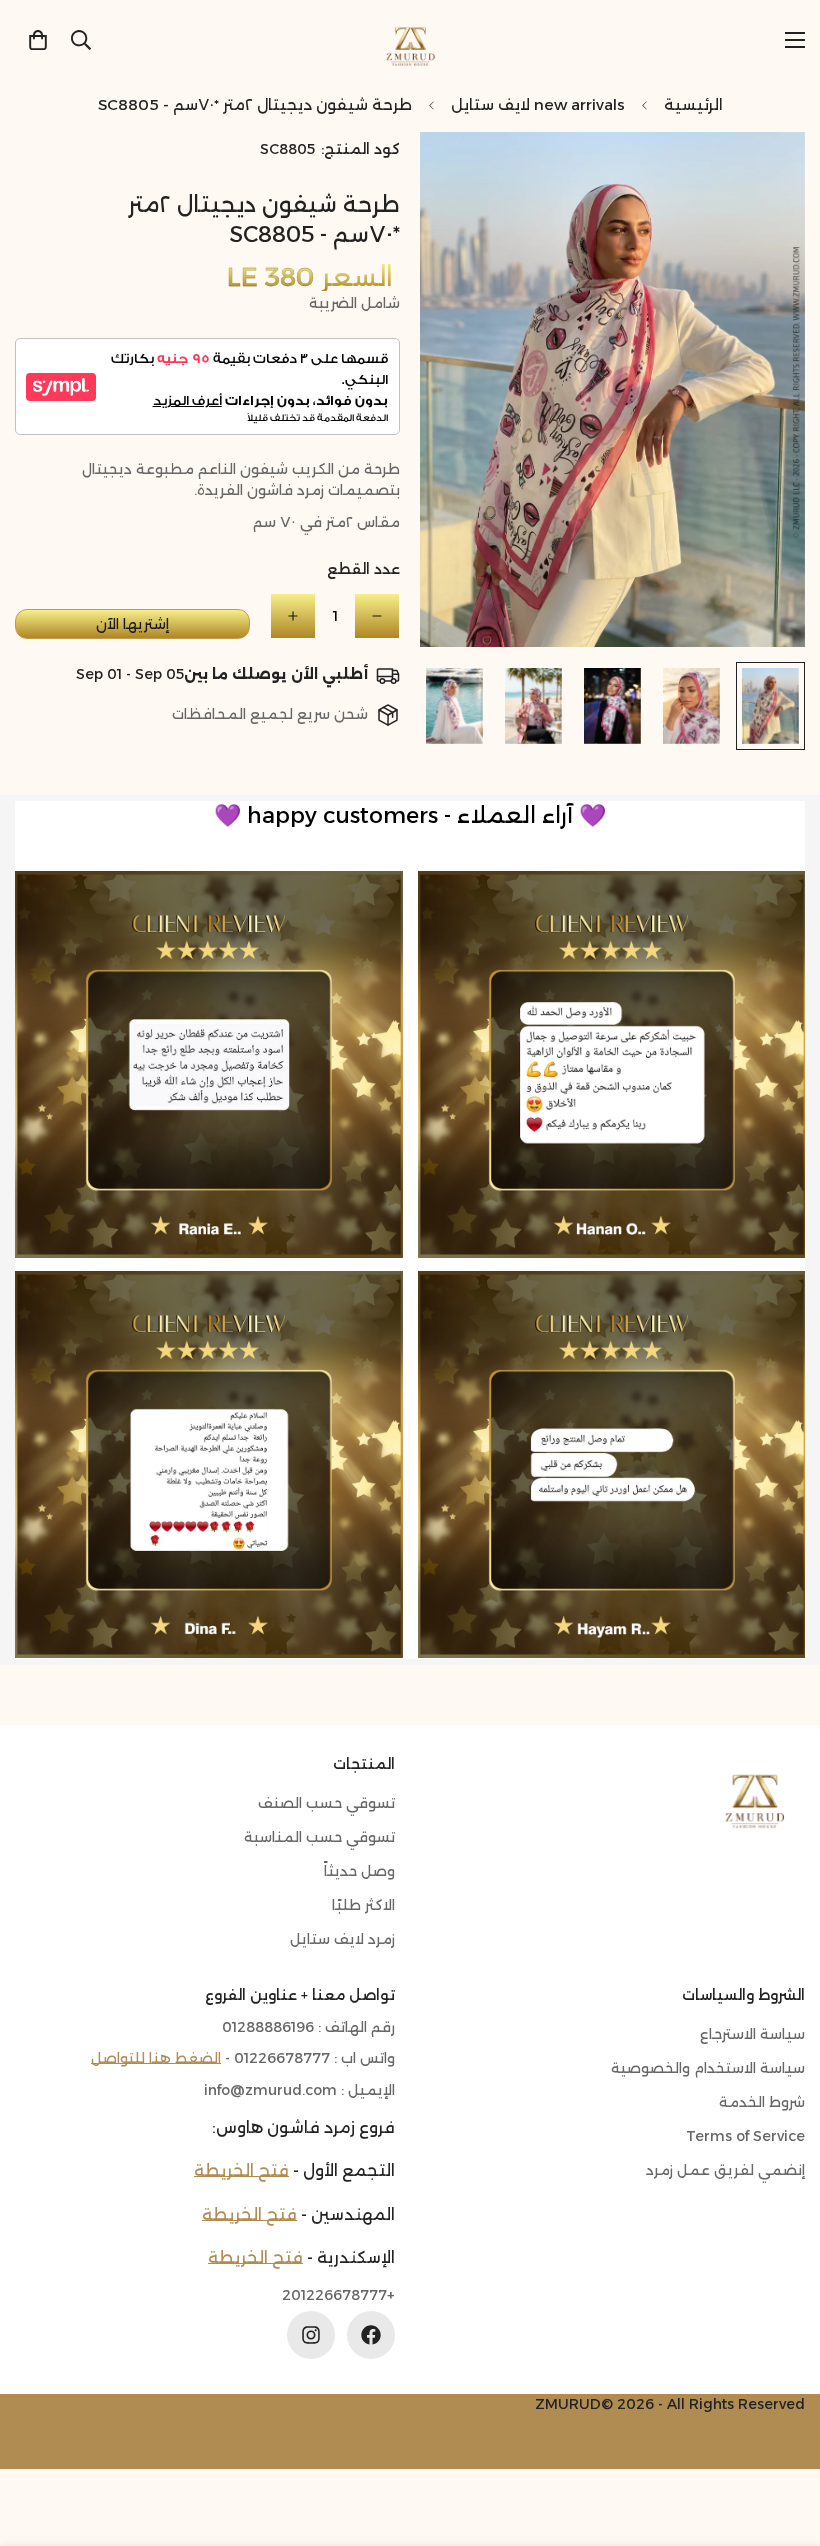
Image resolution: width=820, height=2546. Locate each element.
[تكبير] (462, 174)
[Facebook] (371, 2335)
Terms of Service (745, 2136)
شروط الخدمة (762, 2102)
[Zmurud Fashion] (410, 39)
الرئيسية (693, 104)
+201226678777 (338, 2295)
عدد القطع (363, 569)
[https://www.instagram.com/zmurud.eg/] (311, 2335)
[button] (38, 40)
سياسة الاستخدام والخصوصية (708, 2068)
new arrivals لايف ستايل (538, 104)
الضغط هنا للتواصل (156, 2058)
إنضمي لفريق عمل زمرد (725, 2170)
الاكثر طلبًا (363, 1905)
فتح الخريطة (241, 2170)
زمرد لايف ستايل (342, 1939)
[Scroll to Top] (39, 2437)
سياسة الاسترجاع (752, 2034)
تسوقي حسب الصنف (326, 1803)
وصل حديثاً (359, 1871)
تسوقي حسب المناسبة (319, 1837)
